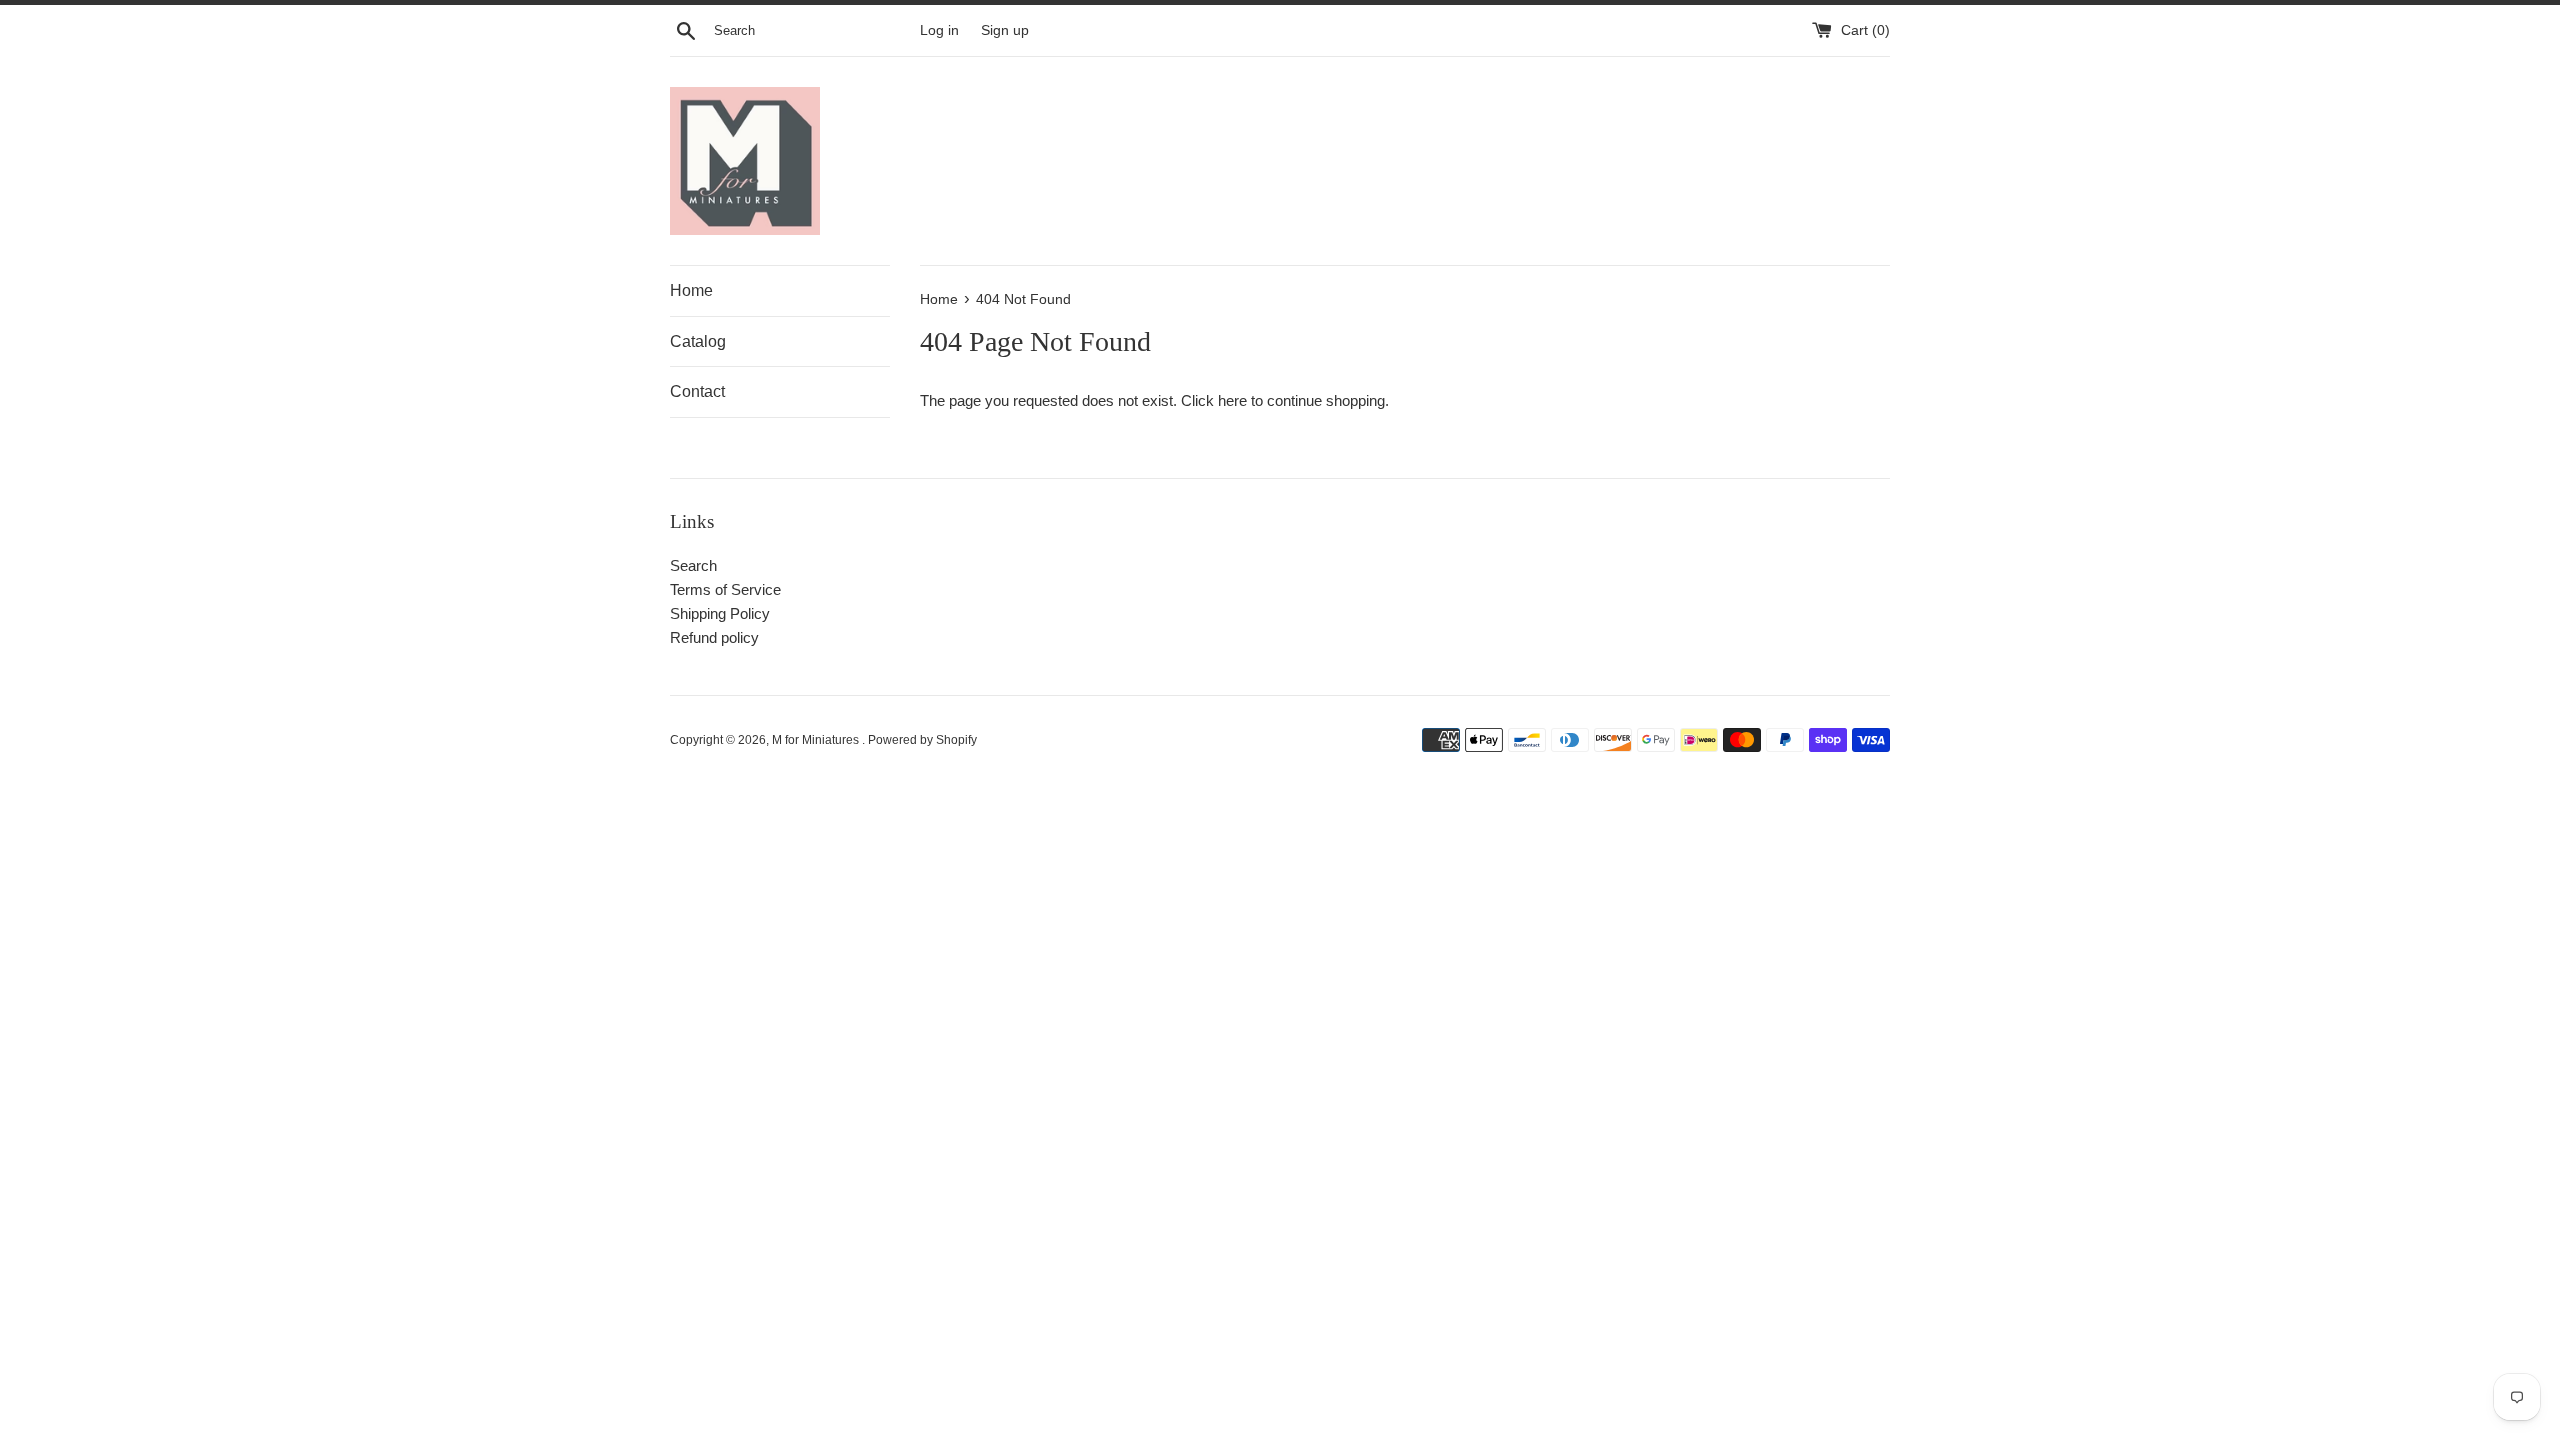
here (1232, 400)
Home (691, 290)
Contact (697, 391)
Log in (939, 30)
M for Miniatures (817, 740)
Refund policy (714, 637)
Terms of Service (725, 589)
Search (693, 565)
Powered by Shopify (922, 740)
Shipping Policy (720, 613)
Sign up (1005, 30)
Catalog (698, 341)
